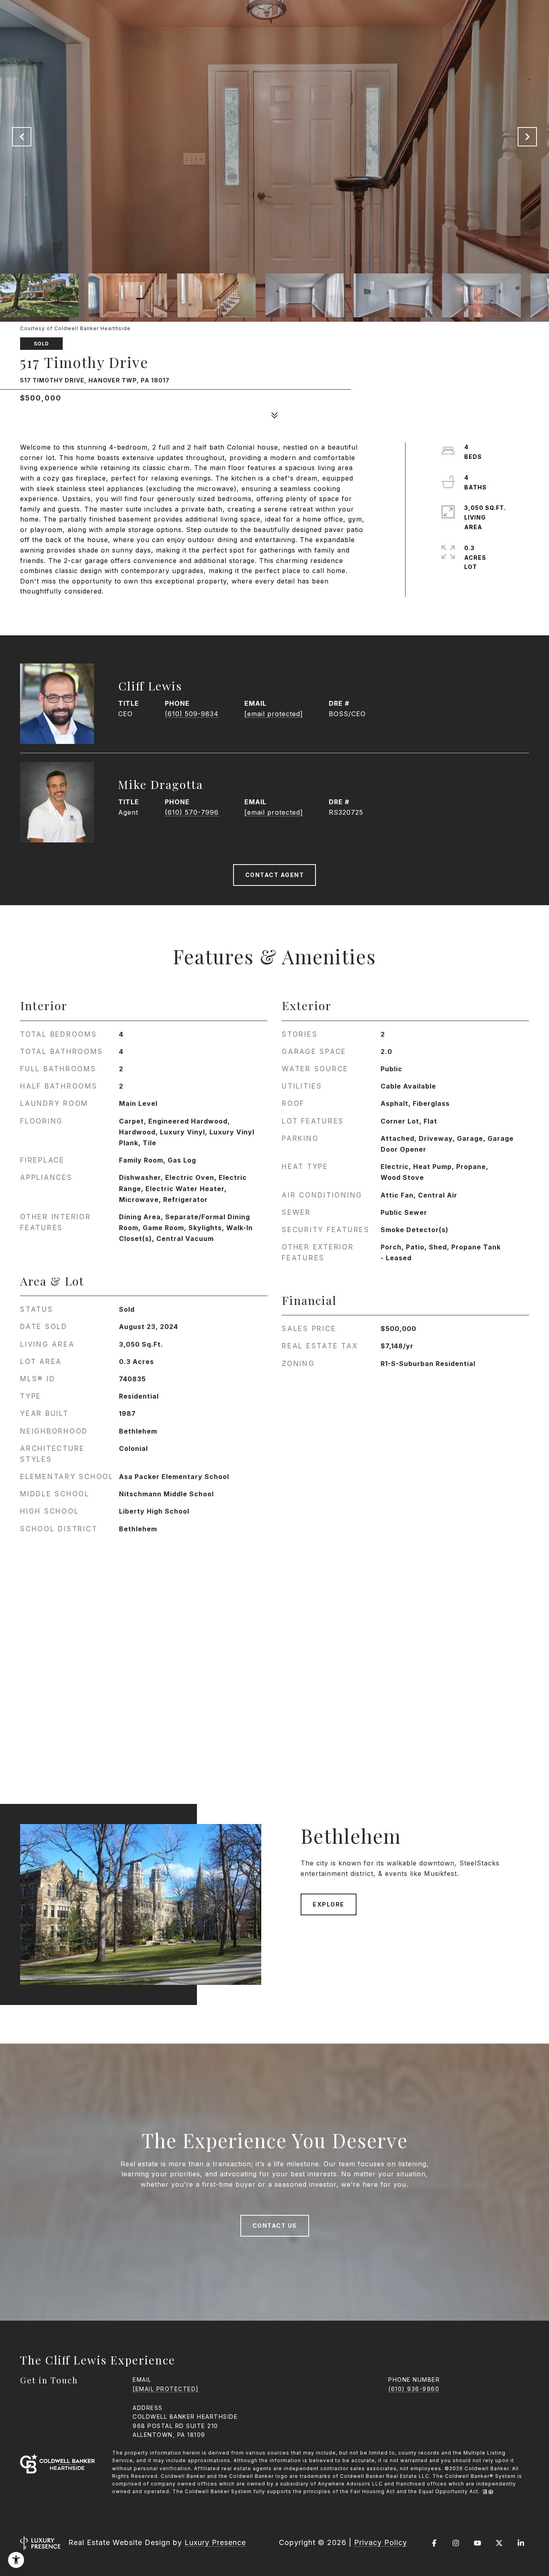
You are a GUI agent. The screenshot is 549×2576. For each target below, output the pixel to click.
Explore (329, 1904)
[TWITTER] (499, 2543)
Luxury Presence (215, 2542)
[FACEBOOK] (434, 2543)
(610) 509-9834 (192, 714)
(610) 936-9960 (414, 2389)
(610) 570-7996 (192, 812)
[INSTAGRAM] (456, 2543)
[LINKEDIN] (521, 2543)
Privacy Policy (381, 2542)
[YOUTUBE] (477, 2543)
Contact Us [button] (275, 2226)
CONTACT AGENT (275, 875)
